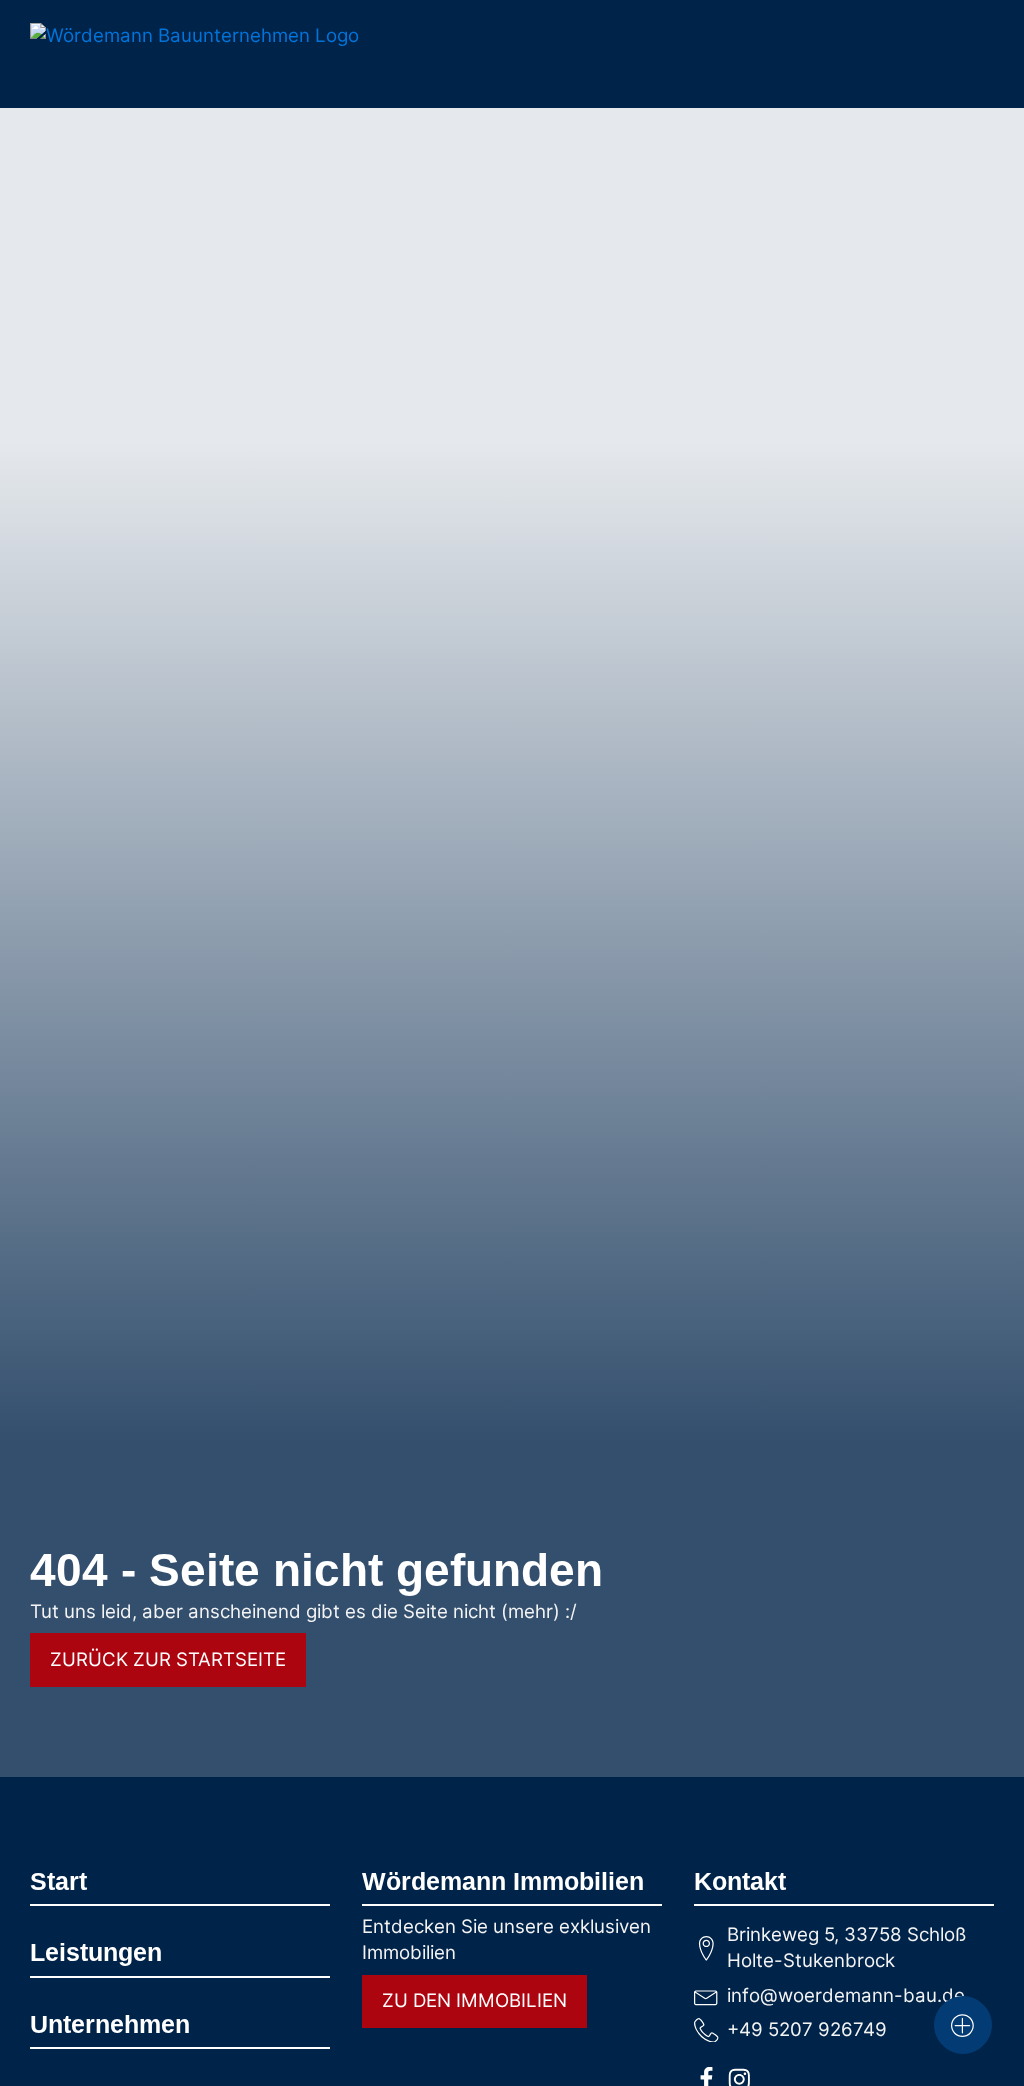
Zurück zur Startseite (168, 1659)
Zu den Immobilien (474, 2000)
